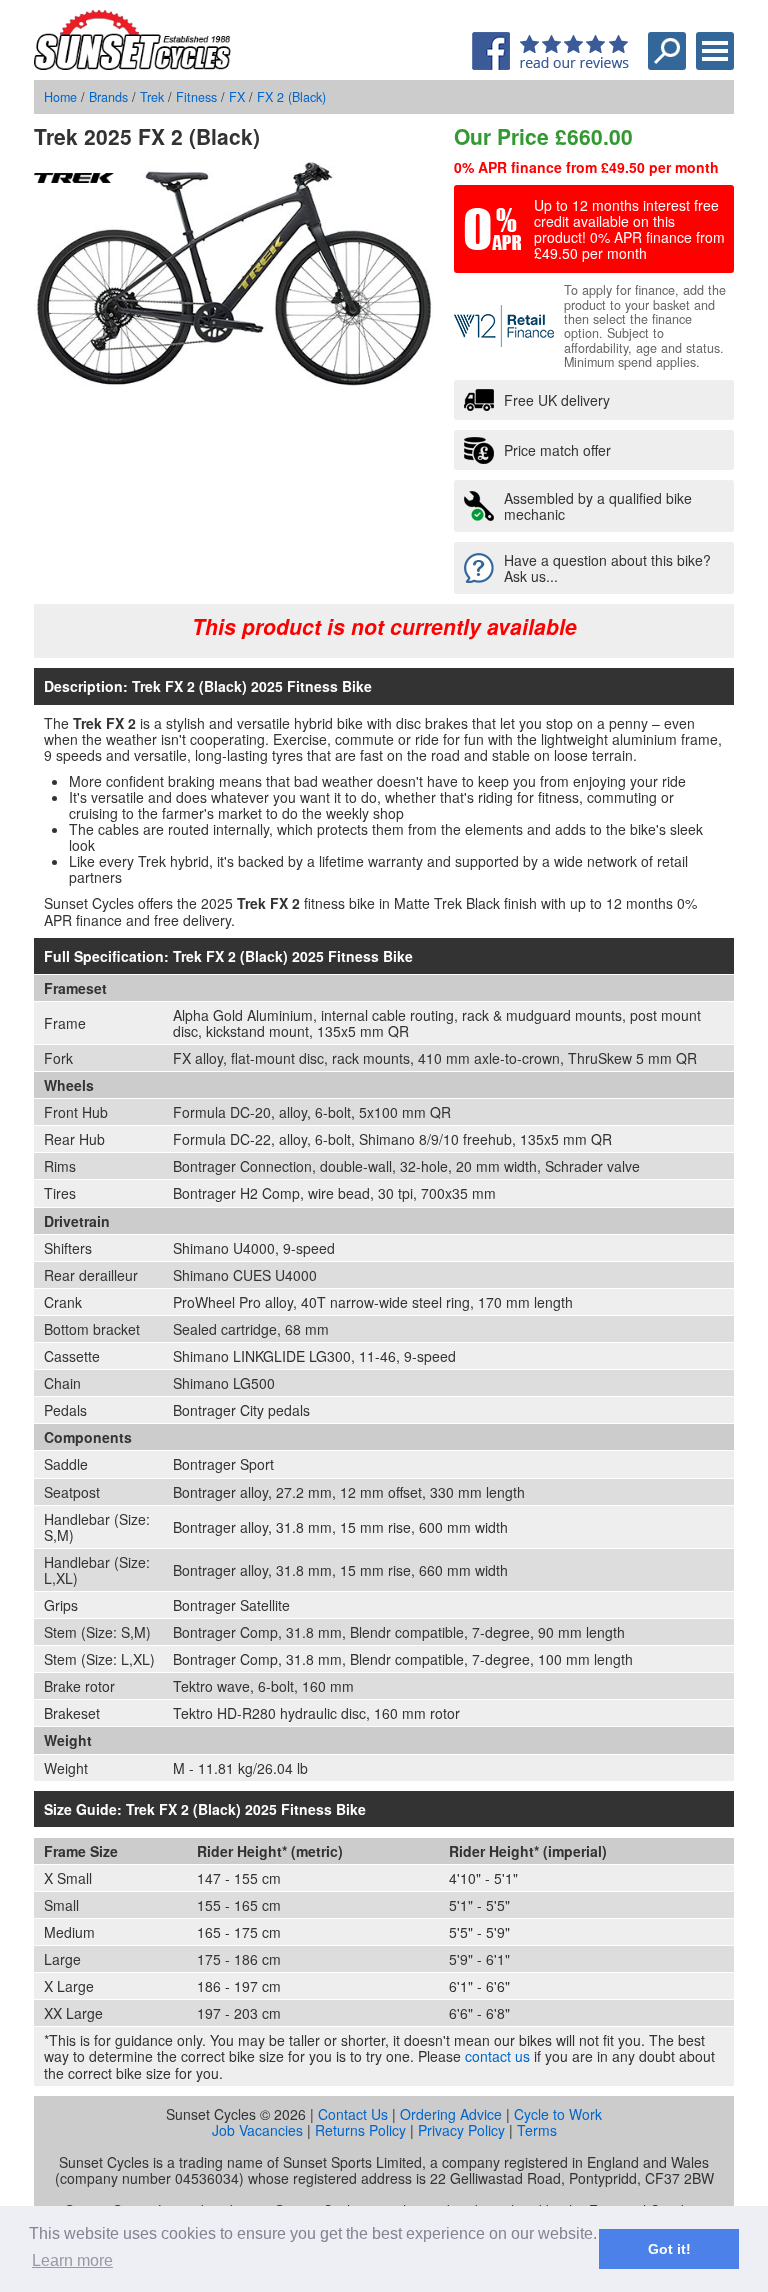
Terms (537, 2130)
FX (237, 97)
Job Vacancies (257, 2130)
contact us (497, 2056)
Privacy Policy (461, 2130)
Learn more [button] (72, 2260)
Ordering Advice (451, 2114)
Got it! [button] (669, 2249)
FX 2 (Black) (291, 97)
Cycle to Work (558, 2114)
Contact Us (353, 2114)
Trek (152, 97)
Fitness (196, 97)
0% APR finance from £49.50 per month (586, 167)
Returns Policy (360, 2130)
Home (60, 97)
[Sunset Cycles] (132, 64)
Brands (108, 97)
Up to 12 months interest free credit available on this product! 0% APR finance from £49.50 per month (629, 229)
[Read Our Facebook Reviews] (550, 64)
